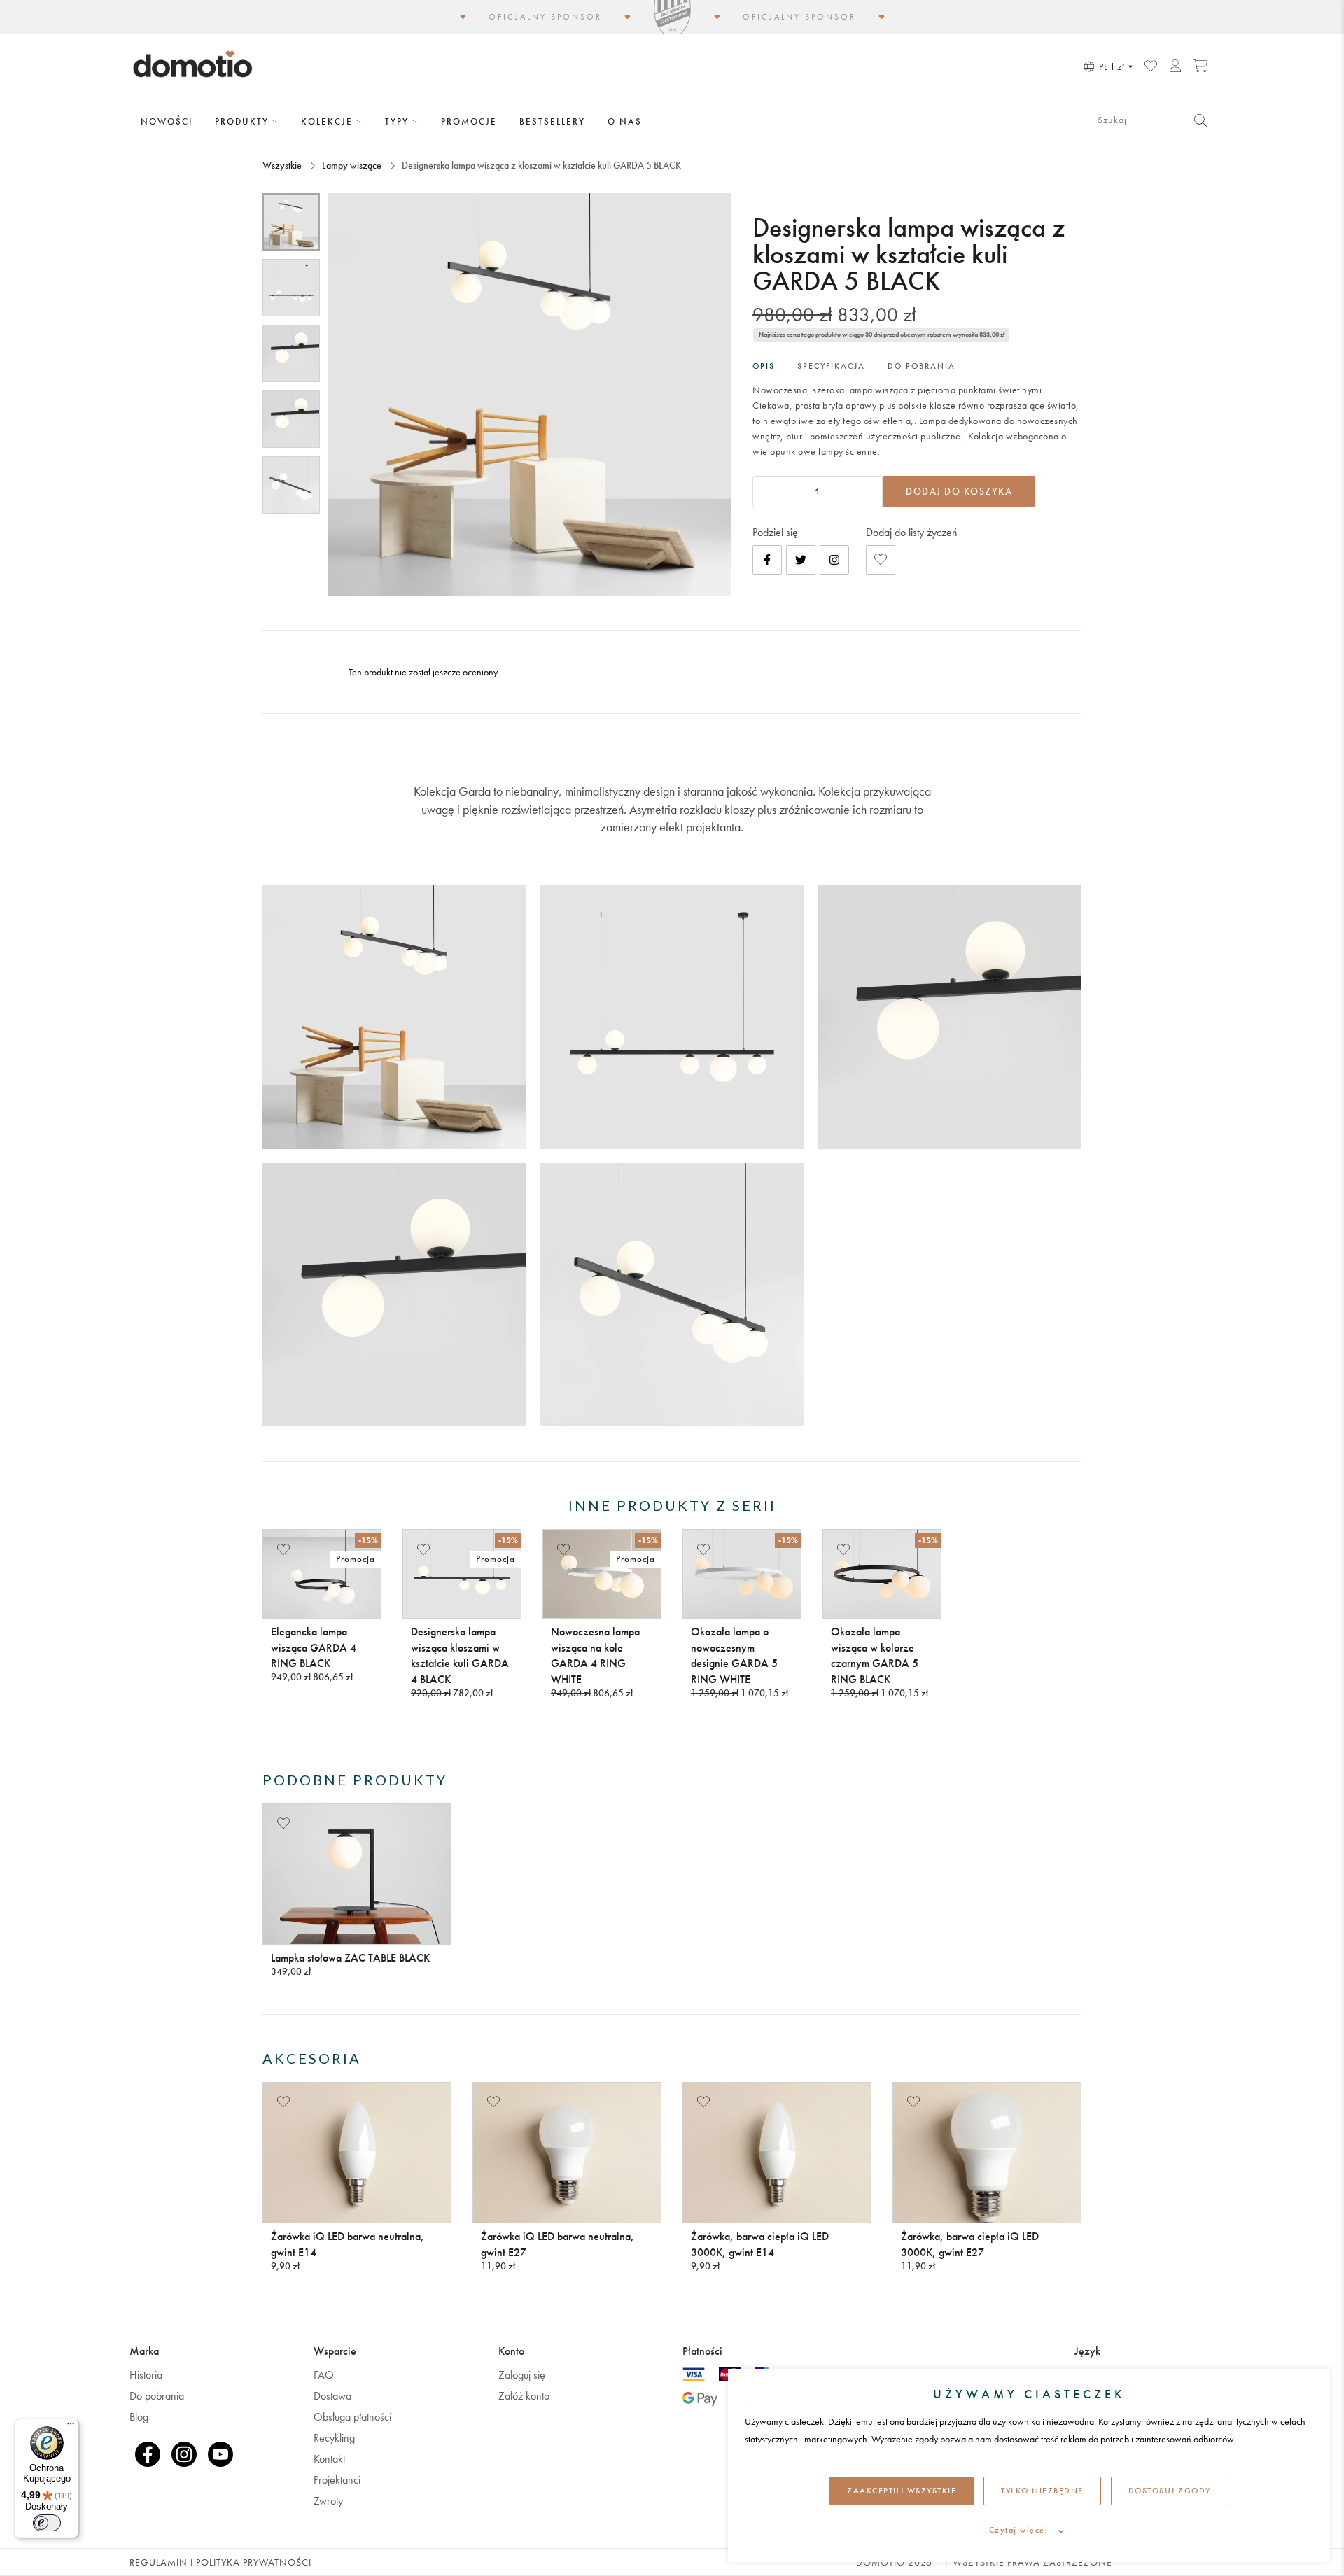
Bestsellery (552, 121)
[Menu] (71, 2427)
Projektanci (337, 2480)
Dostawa (332, 2396)
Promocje (469, 121)
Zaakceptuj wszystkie (902, 2491)
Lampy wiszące (352, 165)
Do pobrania (157, 2396)
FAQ (324, 2375)
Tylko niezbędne (1042, 2491)
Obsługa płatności (352, 2417)
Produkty (244, 121)
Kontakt (329, 2459)
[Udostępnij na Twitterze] (801, 560)
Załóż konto (524, 2396)
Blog (139, 2417)
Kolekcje (329, 121)
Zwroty (328, 2501)
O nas (625, 121)
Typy (399, 121)
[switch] (47, 2523)
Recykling (334, 2438)
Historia (146, 2375)
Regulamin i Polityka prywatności (220, 2562)
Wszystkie (283, 165)
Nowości (167, 121)
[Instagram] (834, 560)
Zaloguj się (522, 2375)
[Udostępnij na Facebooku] (767, 560)
